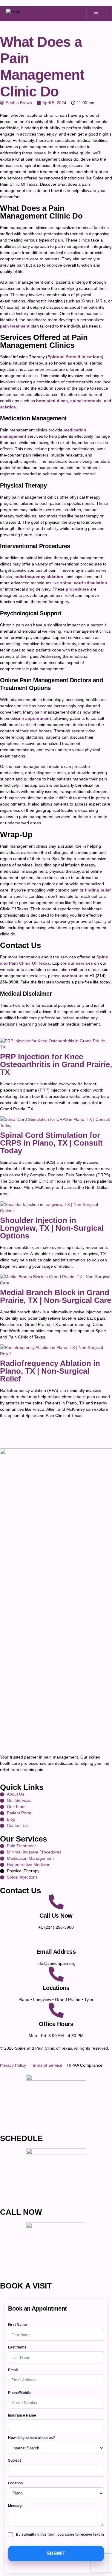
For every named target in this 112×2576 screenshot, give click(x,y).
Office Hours (56, 2024)
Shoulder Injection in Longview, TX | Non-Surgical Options (52, 1228)
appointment (38, 718)
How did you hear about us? (32, 2438)
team (46, 909)
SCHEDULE (21, 2138)
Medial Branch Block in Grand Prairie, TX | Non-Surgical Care (56, 1296)
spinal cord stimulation (84, 583)
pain (59, 240)
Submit (56, 2553)
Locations (56, 1988)
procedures (77, 589)
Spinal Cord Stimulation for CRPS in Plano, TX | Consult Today (51, 1143)
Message (16, 2506)
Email (13, 2370)
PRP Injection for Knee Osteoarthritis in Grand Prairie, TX (56, 1064)
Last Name (17, 2347)
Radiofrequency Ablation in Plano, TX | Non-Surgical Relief (50, 1371)
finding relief (98, 890)
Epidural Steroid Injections (75, 357)
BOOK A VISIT (26, 2286)
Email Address (56, 1952)
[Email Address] (56, 1938)
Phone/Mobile (19, 2393)
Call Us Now (56, 1916)
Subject (14, 2460)
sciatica (8, 407)
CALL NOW (21, 2212)
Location (15, 2483)
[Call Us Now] (56, 1902)
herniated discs (52, 401)
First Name (17, 2325)
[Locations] (56, 1974)
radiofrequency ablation (39, 577)
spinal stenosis (86, 401)
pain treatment (15, 326)
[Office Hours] (56, 2010)
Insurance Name (22, 2415)
